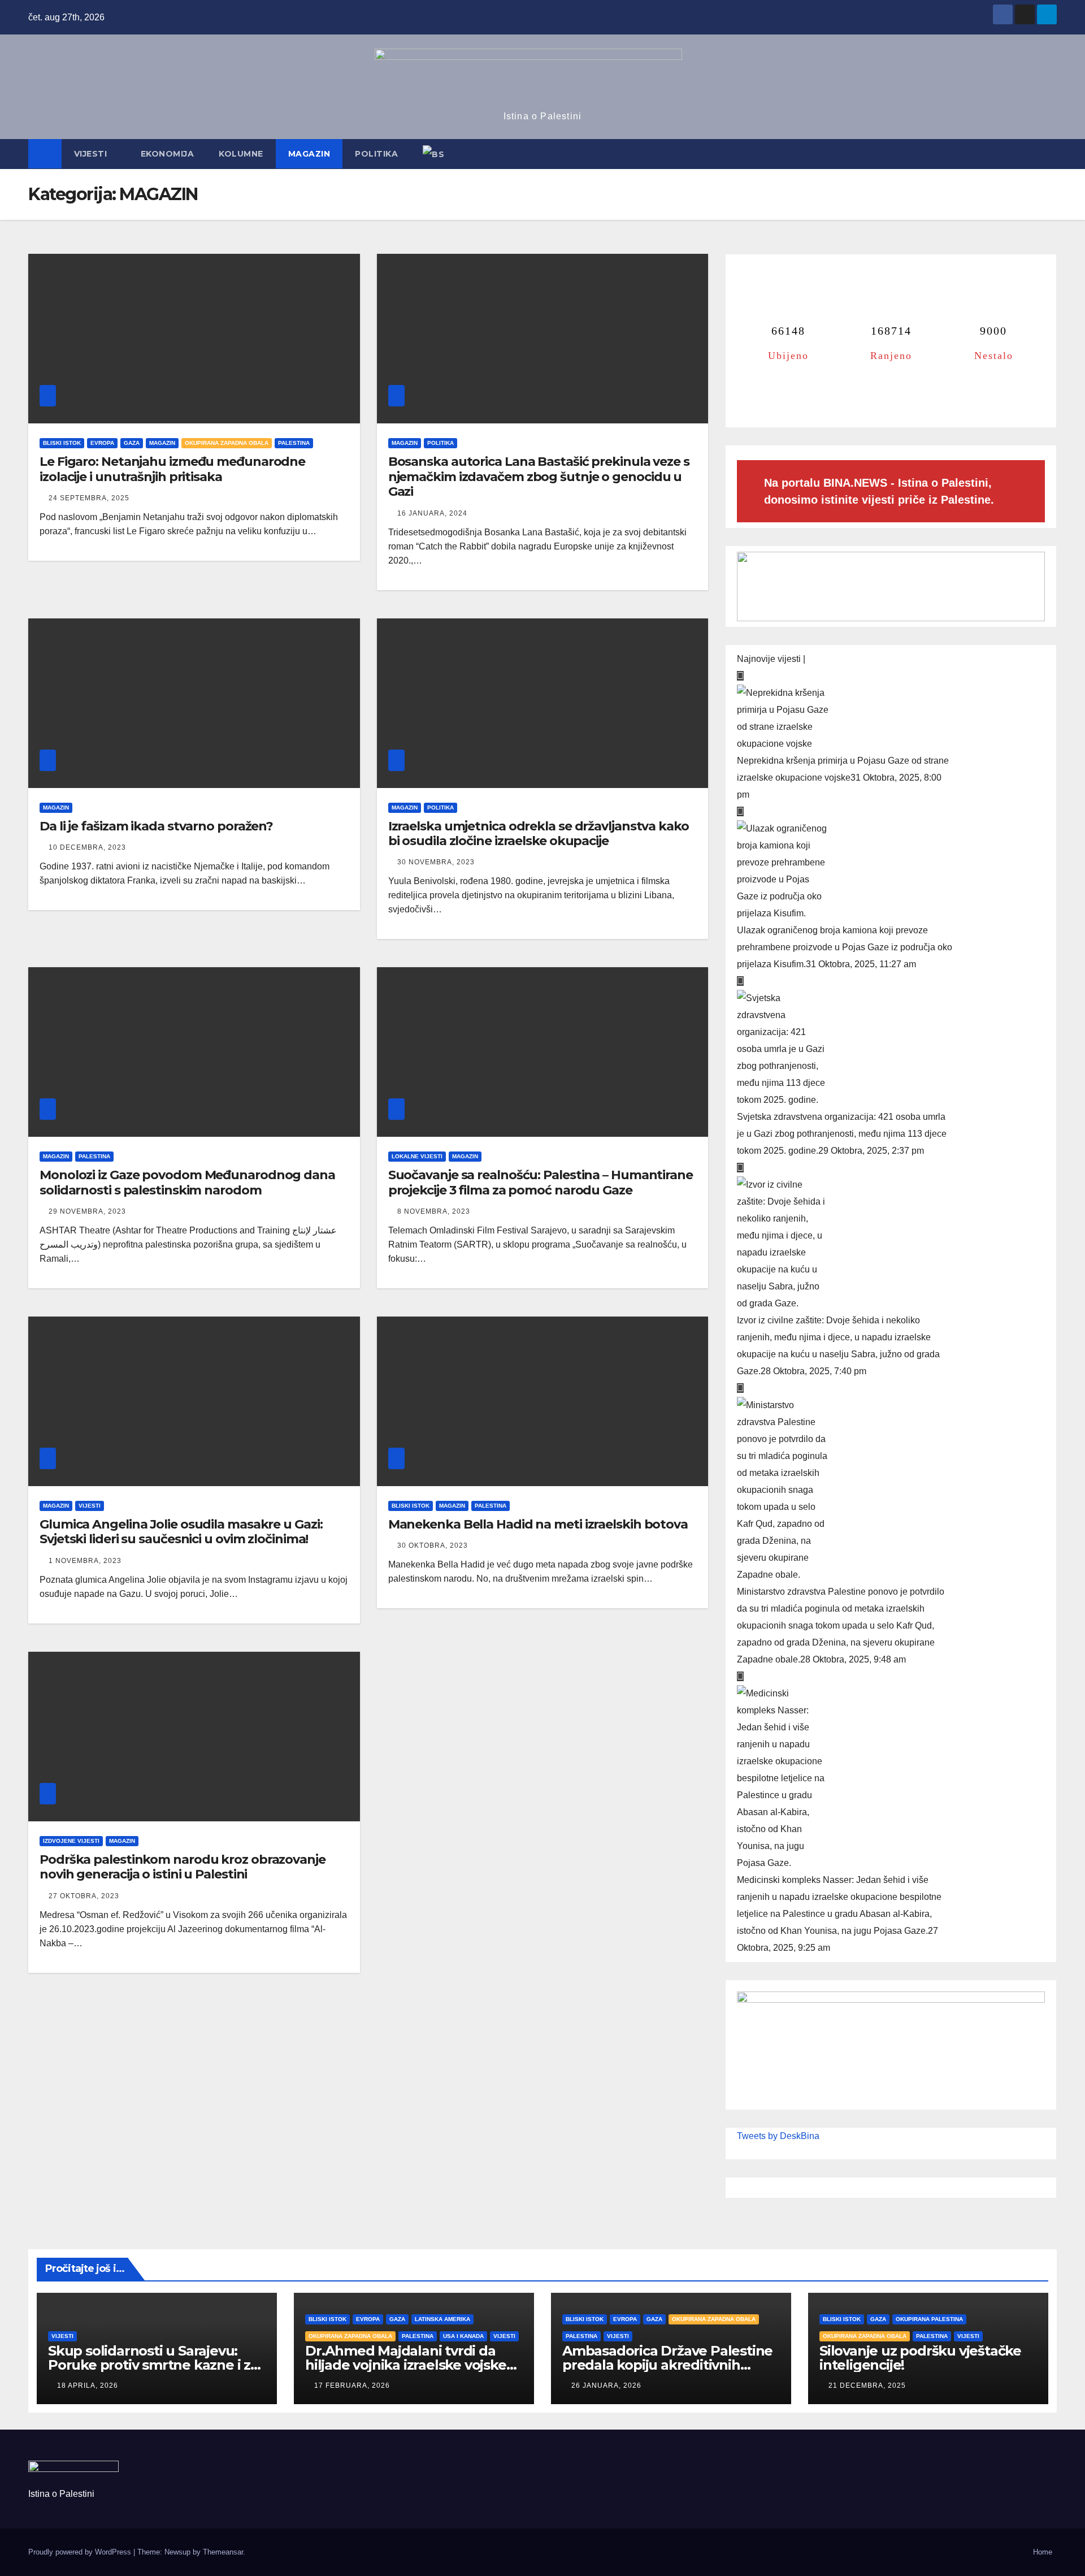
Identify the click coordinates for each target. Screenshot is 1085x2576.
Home (1043, 2552)
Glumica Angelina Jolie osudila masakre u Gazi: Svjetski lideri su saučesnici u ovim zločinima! (181, 1532)
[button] (1049, 154)
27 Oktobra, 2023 (84, 1896)
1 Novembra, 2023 (85, 1561)
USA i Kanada (463, 2336)
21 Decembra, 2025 (867, 2385)
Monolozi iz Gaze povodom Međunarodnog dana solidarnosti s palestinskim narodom (187, 1182)
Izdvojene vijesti (71, 1841)
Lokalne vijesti (417, 1156)
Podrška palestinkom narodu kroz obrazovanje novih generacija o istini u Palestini (183, 1867)
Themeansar (223, 2552)
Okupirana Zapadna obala (227, 443)
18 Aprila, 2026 (88, 2385)
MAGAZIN (309, 154)
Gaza (132, 443)
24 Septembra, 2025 (89, 498)
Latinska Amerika (442, 2319)
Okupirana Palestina (929, 2319)
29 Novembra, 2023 (87, 1211)
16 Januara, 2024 (432, 513)
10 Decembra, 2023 (87, 847)
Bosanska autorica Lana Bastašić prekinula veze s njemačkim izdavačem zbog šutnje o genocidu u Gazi (539, 477)
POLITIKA (376, 154)
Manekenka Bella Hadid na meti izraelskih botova (538, 1524)
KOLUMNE (241, 154)
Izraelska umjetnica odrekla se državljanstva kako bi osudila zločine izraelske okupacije (539, 834)
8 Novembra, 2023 (434, 1211)
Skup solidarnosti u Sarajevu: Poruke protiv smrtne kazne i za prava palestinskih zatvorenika (153, 2365)
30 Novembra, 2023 (436, 862)
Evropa (102, 443)
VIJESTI (92, 154)
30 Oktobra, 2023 (433, 1545)
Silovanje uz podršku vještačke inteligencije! (920, 2358)
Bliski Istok (62, 443)
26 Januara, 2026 (606, 2385)
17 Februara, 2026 (352, 2385)
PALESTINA (294, 443)
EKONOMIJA (168, 154)
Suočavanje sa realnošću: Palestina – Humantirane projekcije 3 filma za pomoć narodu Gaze (541, 1182)
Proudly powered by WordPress (81, 2552)
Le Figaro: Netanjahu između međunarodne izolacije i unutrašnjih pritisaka (172, 469)
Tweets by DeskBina (778, 2136)
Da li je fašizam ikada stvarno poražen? (156, 826)
